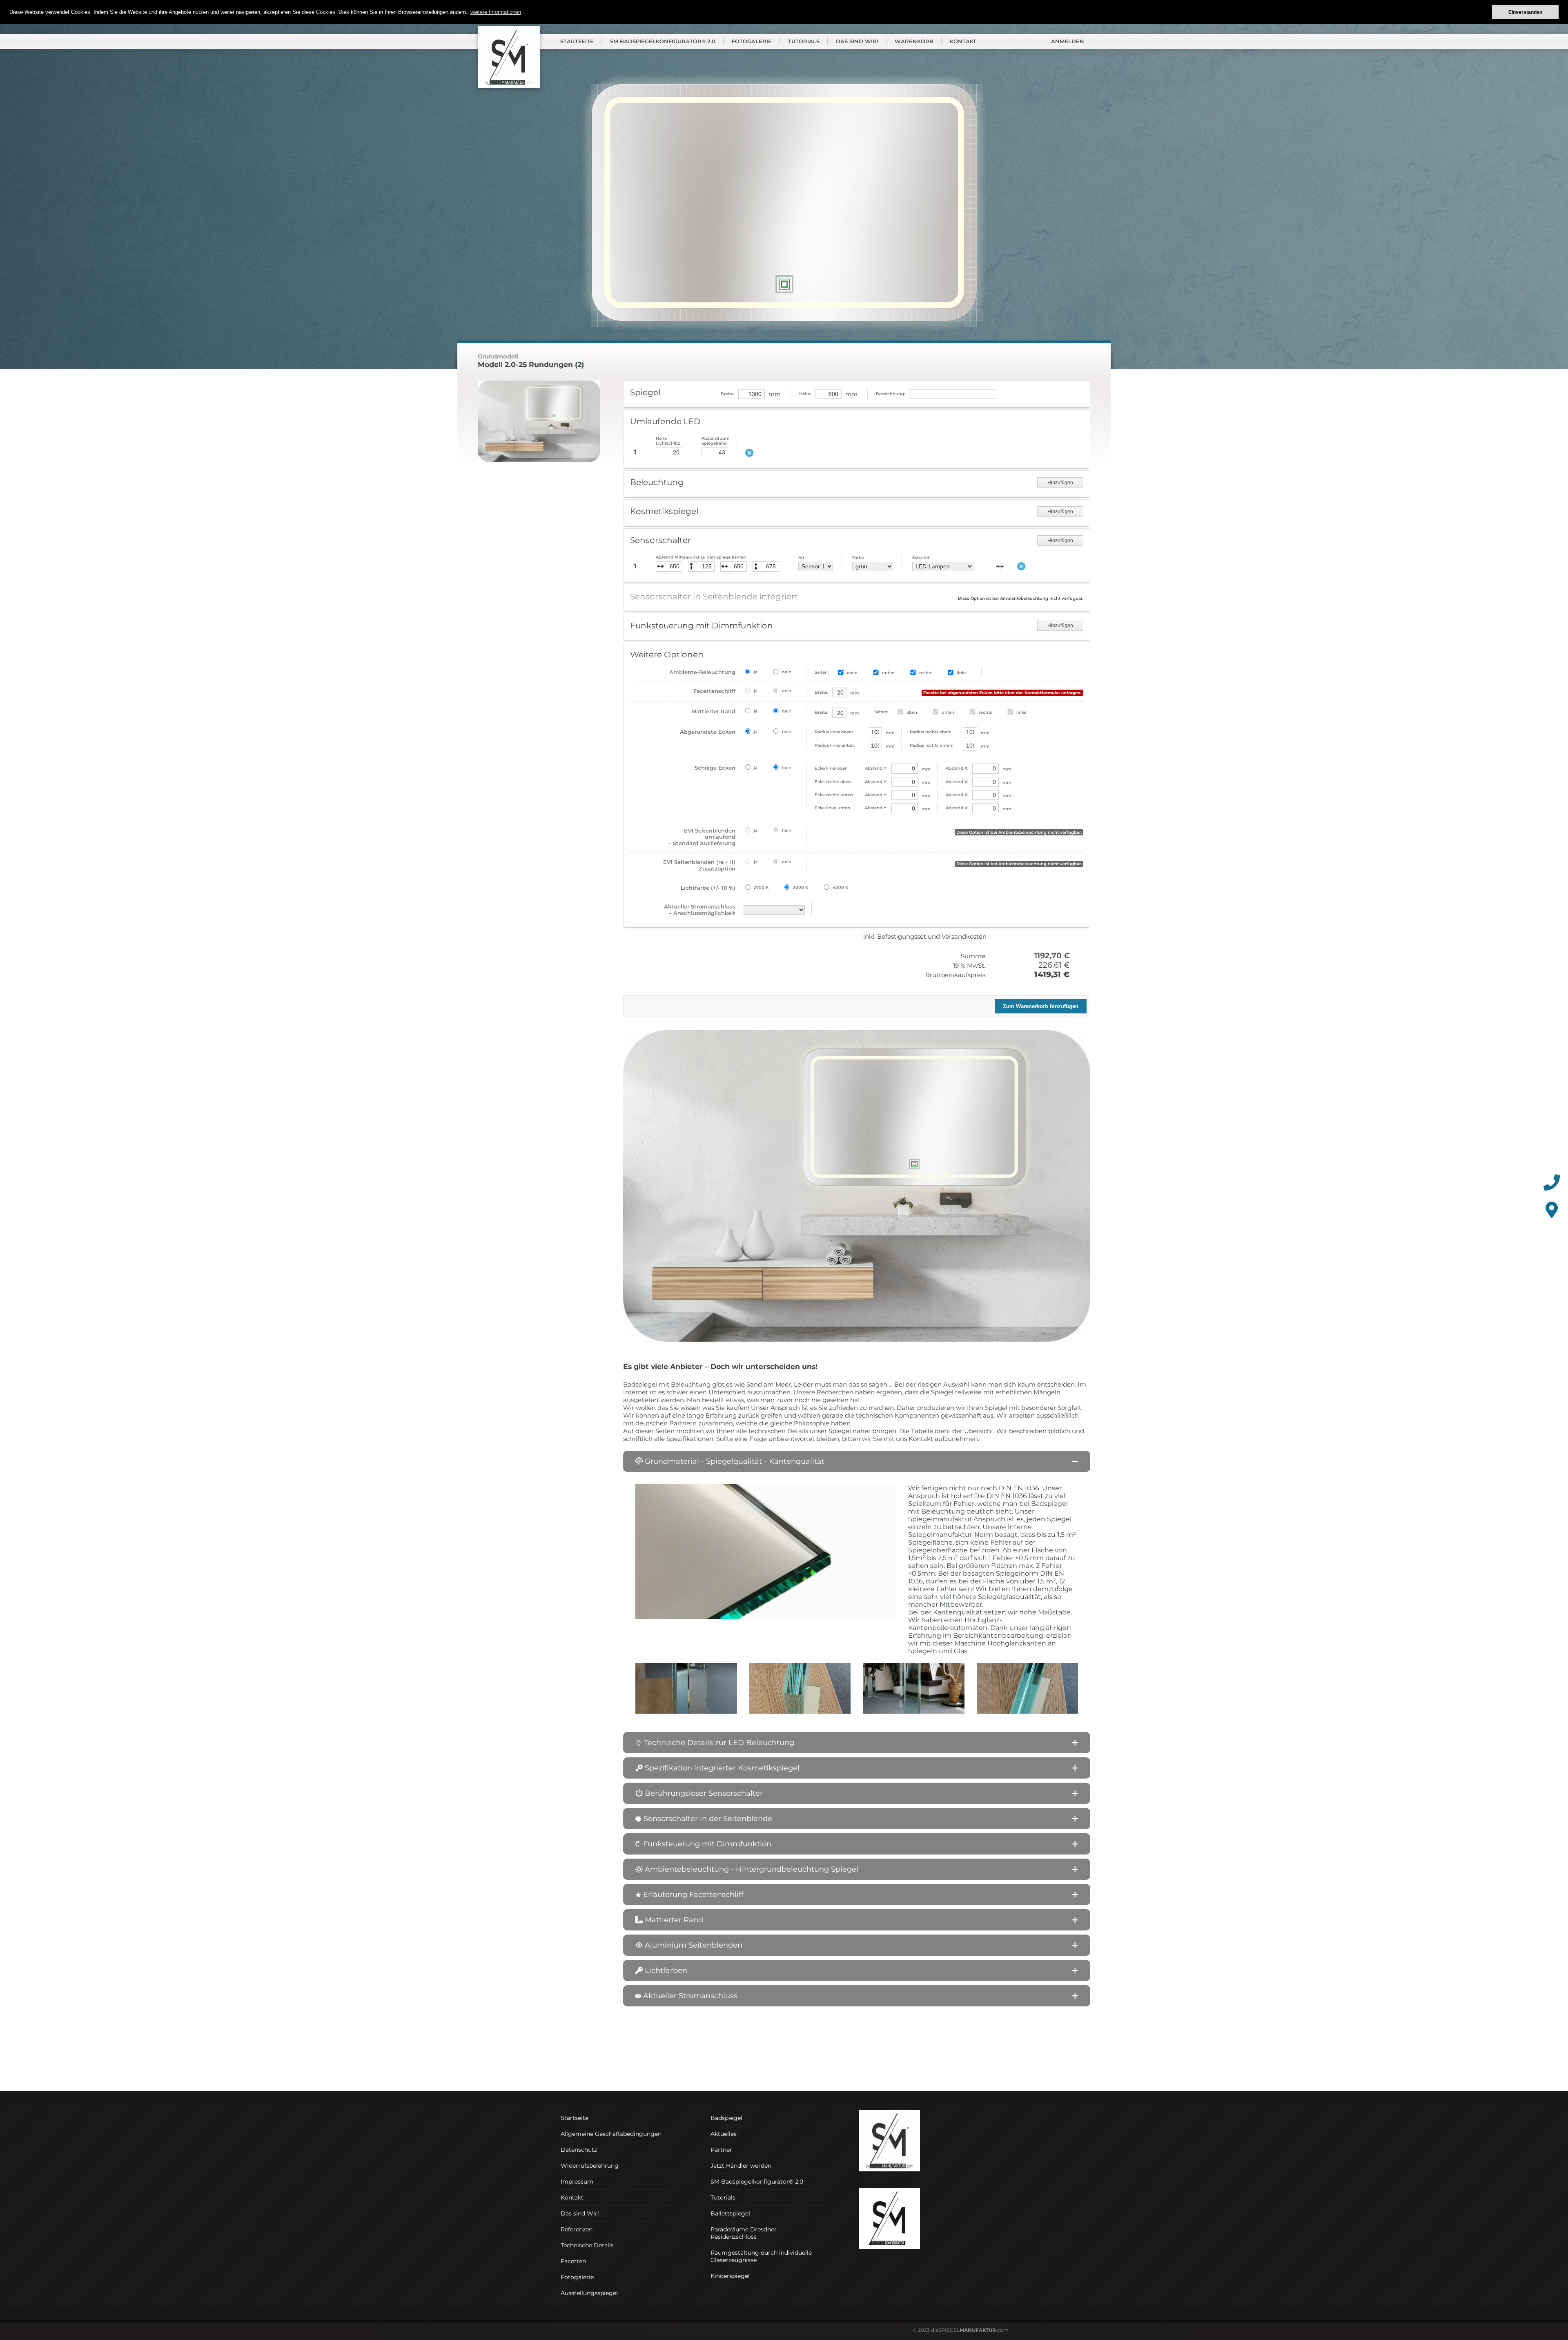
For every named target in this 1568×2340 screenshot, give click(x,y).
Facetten (573, 2261)
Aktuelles (724, 2134)
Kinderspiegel (730, 2276)
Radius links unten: (835, 745)
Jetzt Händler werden (741, 2166)
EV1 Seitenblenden (702, 837)
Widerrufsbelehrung (590, 2166)
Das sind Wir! (857, 41)
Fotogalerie (752, 41)
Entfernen (1021, 566)
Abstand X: (957, 768)
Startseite (577, 41)
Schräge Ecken (715, 768)
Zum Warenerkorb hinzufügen (1041, 1006)
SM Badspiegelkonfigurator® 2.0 (663, 41)
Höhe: (805, 394)
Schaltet (921, 558)
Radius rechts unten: (931, 745)
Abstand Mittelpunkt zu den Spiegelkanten (701, 557)
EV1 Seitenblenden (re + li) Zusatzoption (699, 865)
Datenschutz (579, 2150)
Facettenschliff (714, 691)
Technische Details (587, 2245)
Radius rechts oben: (930, 732)
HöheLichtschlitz (668, 441)
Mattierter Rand (713, 711)
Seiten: (822, 672)
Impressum (577, 2182)
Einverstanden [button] (1525, 12)
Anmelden (1068, 41)
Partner (721, 2150)
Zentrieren (1000, 566)
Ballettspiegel (730, 2213)
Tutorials (804, 41)
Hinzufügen (1060, 483)
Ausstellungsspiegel (589, 2293)
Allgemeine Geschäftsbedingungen (611, 2134)
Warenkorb (914, 41)
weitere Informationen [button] (496, 12)
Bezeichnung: (890, 394)
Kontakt (963, 41)
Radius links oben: (834, 732)
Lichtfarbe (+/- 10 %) (708, 888)
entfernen (749, 453)
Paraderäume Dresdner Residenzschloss (744, 2233)
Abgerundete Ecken (708, 732)
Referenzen (577, 2229)
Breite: (727, 394)
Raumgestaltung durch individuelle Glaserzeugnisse (761, 2256)
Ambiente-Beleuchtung (702, 672)
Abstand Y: (851, 768)
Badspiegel (726, 2118)
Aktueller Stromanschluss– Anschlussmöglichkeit (700, 910)
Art (801, 558)
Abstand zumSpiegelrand (716, 441)
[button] (857, 1461)
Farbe (858, 558)
